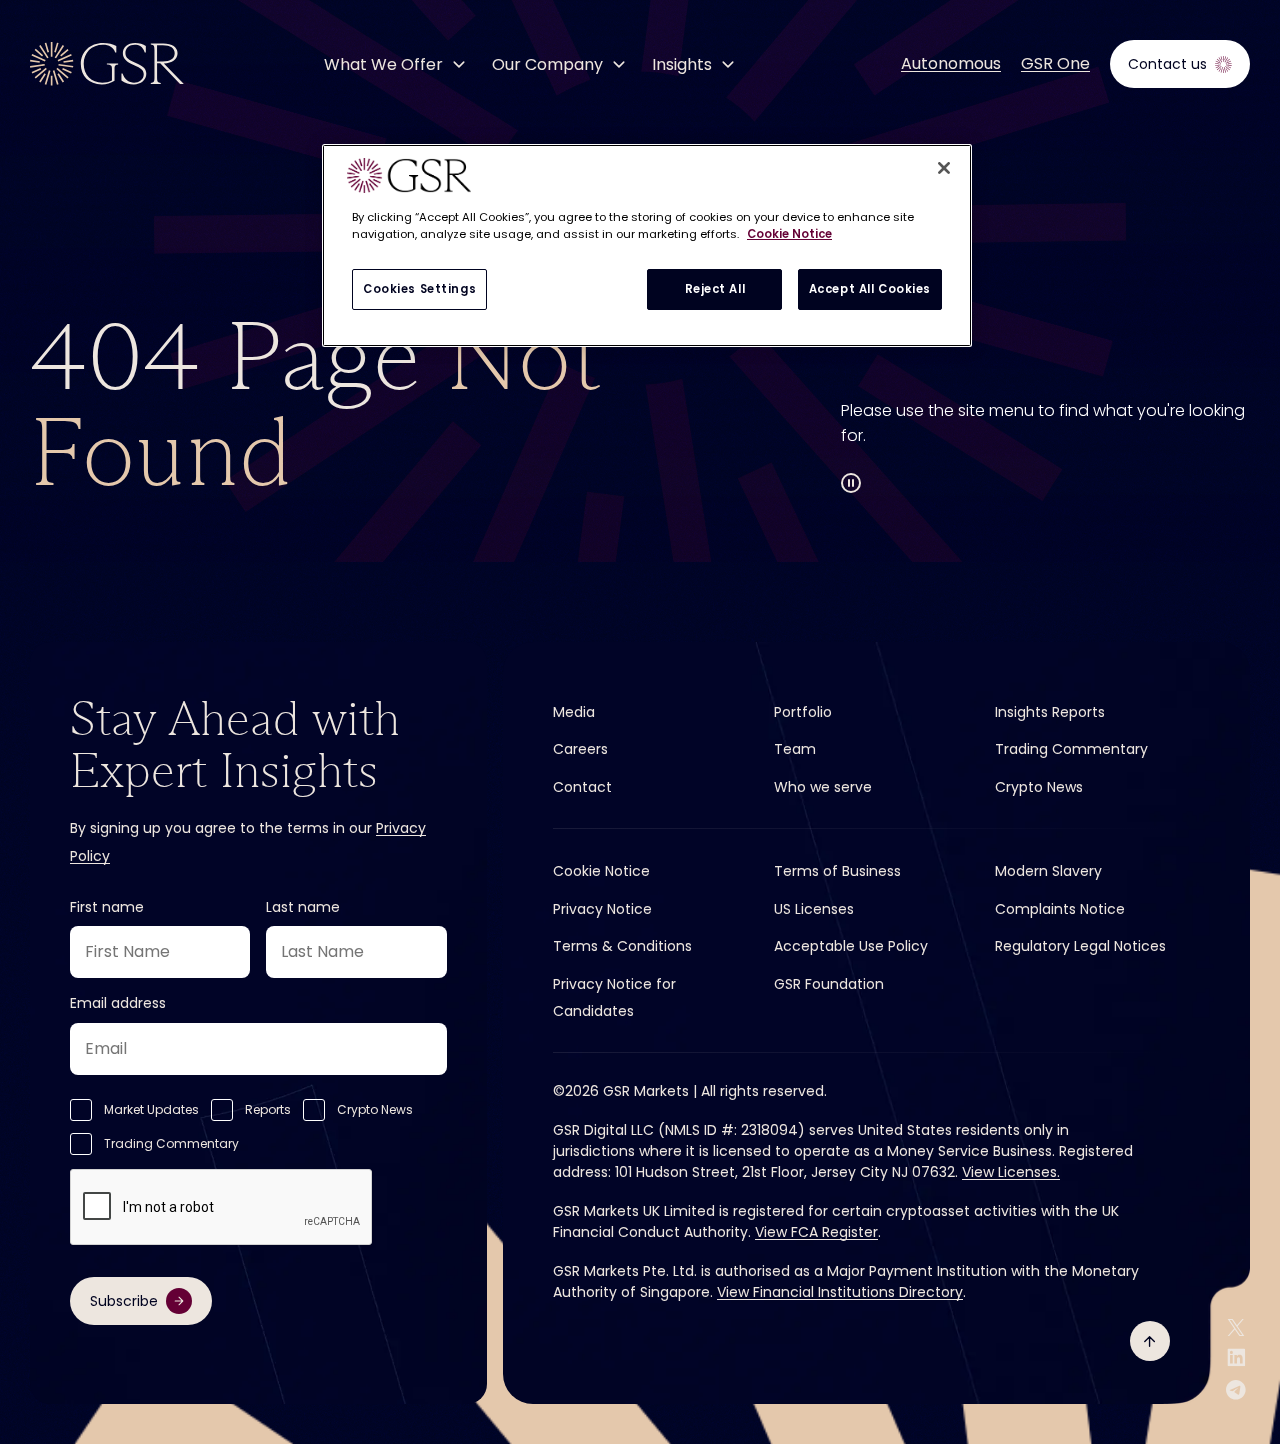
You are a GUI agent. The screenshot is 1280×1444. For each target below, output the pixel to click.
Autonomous (951, 64)
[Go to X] (1236, 1327)
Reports (268, 1109)
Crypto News (375, 1109)
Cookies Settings (419, 289)
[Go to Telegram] (1236, 1389)
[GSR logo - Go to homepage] (107, 64)
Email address (118, 1003)
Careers (580, 749)
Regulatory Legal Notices (1080, 946)
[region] (647, 245)
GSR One (1055, 64)
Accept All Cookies (870, 289)
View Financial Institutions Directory (840, 1292)
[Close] (944, 168)
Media (574, 712)
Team (795, 749)
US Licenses (814, 909)
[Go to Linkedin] (1236, 1357)
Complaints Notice (1060, 909)
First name (107, 907)
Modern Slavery (1048, 871)
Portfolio (803, 712)
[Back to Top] (1150, 1341)
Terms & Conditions (622, 946)
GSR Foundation (829, 984)
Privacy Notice (602, 909)
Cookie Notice (601, 871)
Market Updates (151, 1109)
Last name (303, 907)
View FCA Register (816, 1232)
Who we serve (823, 787)
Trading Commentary (171, 1143)
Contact (582, 787)
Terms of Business (837, 871)
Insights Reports (1050, 712)
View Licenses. (1011, 1172)
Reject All (715, 289)
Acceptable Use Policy (851, 946)
